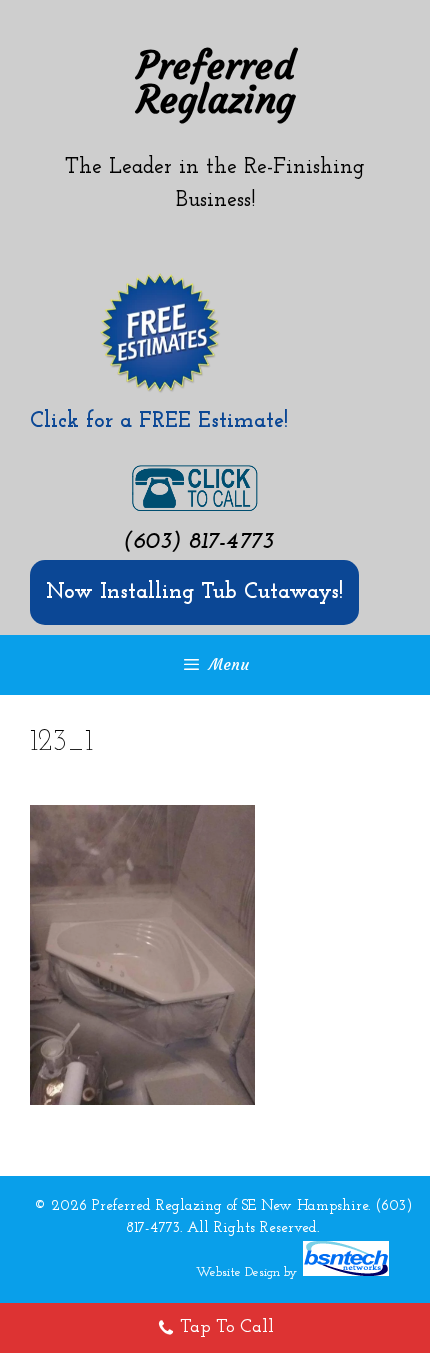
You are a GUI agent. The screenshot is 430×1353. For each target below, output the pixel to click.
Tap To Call (227, 1328)
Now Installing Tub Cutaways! (194, 592)
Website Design (238, 1272)
